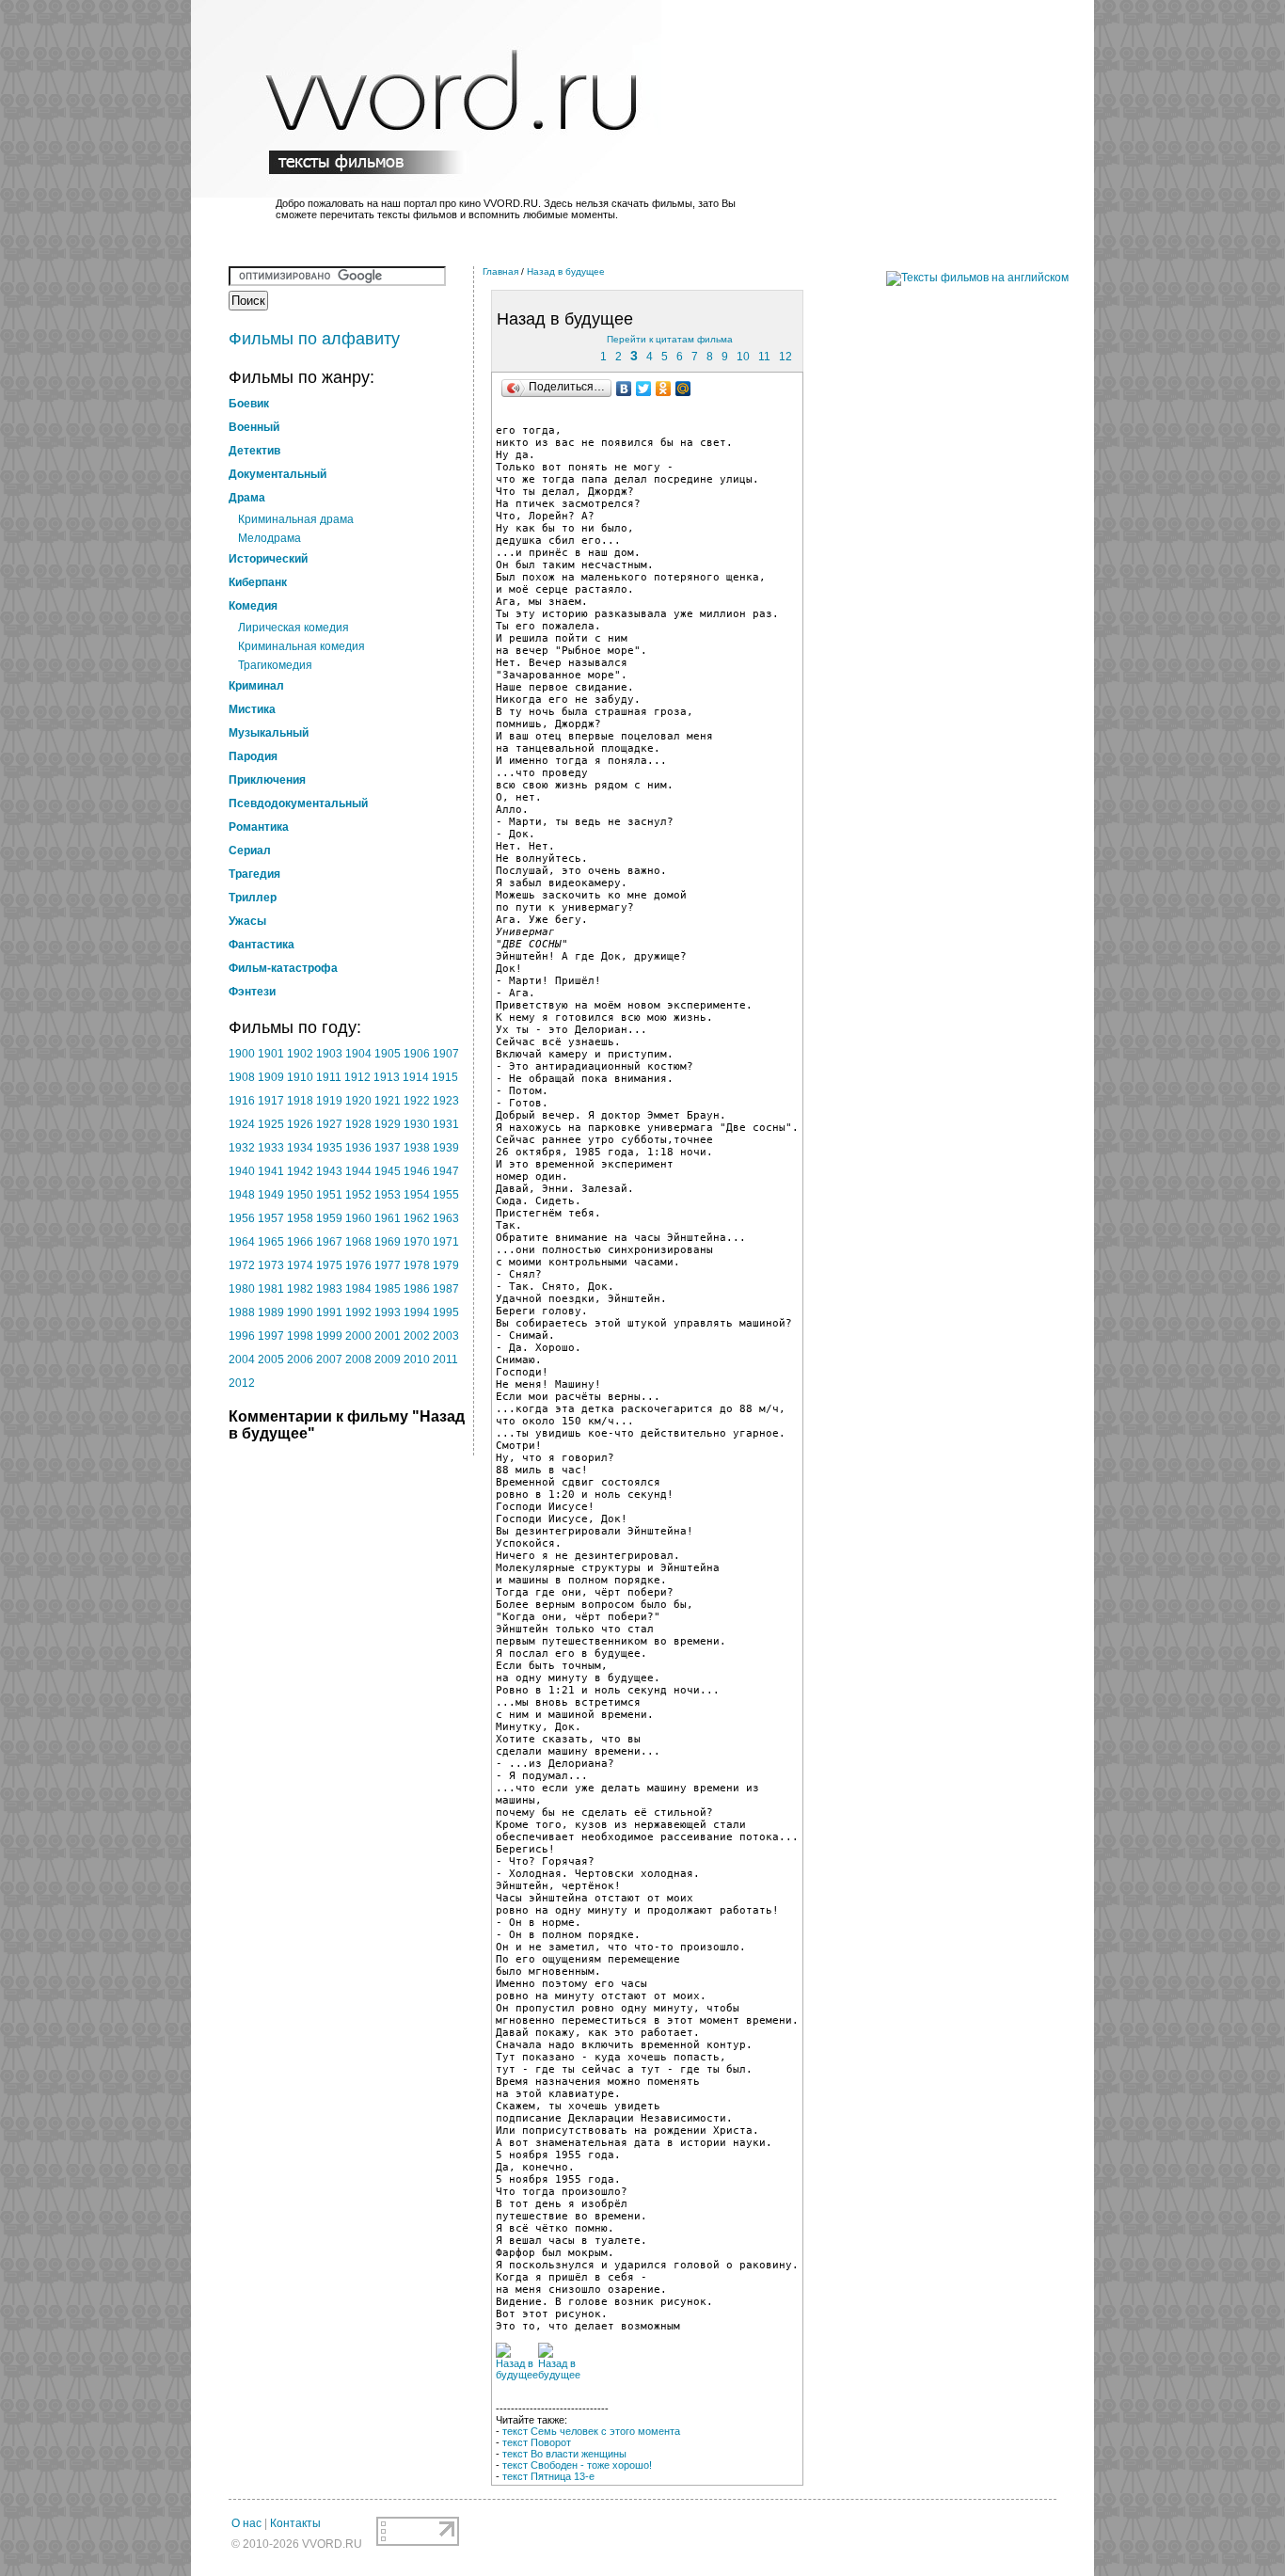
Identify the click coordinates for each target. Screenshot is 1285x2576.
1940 (242, 1171)
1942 (300, 1171)
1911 (329, 1077)
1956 (242, 1218)
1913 (387, 1077)
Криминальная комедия (301, 646)
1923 (446, 1101)
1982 (300, 1289)
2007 (329, 1360)
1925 (271, 1124)
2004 (242, 1360)
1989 (271, 1312)
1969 (388, 1242)
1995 (446, 1312)
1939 (446, 1148)
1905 (388, 1054)
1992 (358, 1312)
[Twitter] (644, 389)
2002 (417, 1336)
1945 (388, 1171)
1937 (388, 1148)
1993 (388, 1312)
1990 (300, 1312)
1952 (358, 1195)
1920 (358, 1101)
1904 (358, 1054)
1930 (417, 1124)
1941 (271, 1171)
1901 (271, 1054)
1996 (242, 1336)
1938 (417, 1148)
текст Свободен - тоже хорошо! (577, 2465)
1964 (242, 1242)
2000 (358, 1336)
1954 (417, 1195)
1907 (446, 1054)
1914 (416, 1077)
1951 (329, 1195)
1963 (446, 1218)
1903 (329, 1054)
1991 (329, 1312)
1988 (242, 1312)
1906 (417, 1054)
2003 (446, 1336)
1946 (417, 1171)
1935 (329, 1148)
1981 (271, 1289)
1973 (271, 1265)
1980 (242, 1289)
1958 (300, 1218)
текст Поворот (537, 2442)
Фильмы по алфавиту (314, 339)
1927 (329, 1124)
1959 (329, 1218)
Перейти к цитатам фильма (670, 339)
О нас (246, 2523)
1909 (271, 1077)
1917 (271, 1101)
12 (785, 357)
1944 (358, 1171)
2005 (271, 1360)
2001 (388, 1336)
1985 (388, 1289)
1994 (417, 1312)
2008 (358, 1360)
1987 (446, 1289)
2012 (242, 1383)
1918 (300, 1101)
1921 (388, 1101)
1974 (300, 1265)
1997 (271, 1336)
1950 (300, 1195)
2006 (300, 1360)
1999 (329, 1336)
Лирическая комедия (293, 628)
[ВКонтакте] (624, 389)
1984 (358, 1289)
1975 (329, 1265)
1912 (357, 1077)
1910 (300, 1077)
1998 (300, 1336)
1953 (388, 1195)
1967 (329, 1242)
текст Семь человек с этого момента (591, 2431)
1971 (446, 1242)
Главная (500, 271)
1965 (271, 1242)
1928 (358, 1124)
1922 (417, 1101)
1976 (358, 1265)
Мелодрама (270, 538)
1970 (417, 1242)
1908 (242, 1077)
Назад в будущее (566, 271)
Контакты (295, 2523)
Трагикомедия (275, 665)
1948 (242, 1195)
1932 (242, 1148)
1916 (242, 1101)
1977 (388, 1265)
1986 (417, 1289)
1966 (300, 1242)
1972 (242, 1265)
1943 (329, 1171)
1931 (446, 1124)
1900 (242, 1054)
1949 (271, 1195)
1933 (271, 1148)
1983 (329, 1289)
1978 (417, 1265)
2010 (417, 1360)
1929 (388, 1124)
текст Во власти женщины (564, 2454)
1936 (358, 1148)
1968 (358, 1242)
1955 (446, 1195)
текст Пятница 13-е (548, 2476)
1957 (271, 1218)
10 (743, 357)
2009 (388, 1360)
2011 (445, 1360)
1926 (300, 1124)
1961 (388, 1218)
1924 (242, 1124)
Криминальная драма (296, 519)
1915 (445, 1077)
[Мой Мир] (683, 389)
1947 (446, 1171)
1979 (446, 1265)
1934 (300, 1148)
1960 (358, 1218)
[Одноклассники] (664, 389)
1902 (300, 1054)
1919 (329, 1101)
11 (764, 357)
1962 (417, 1218)
